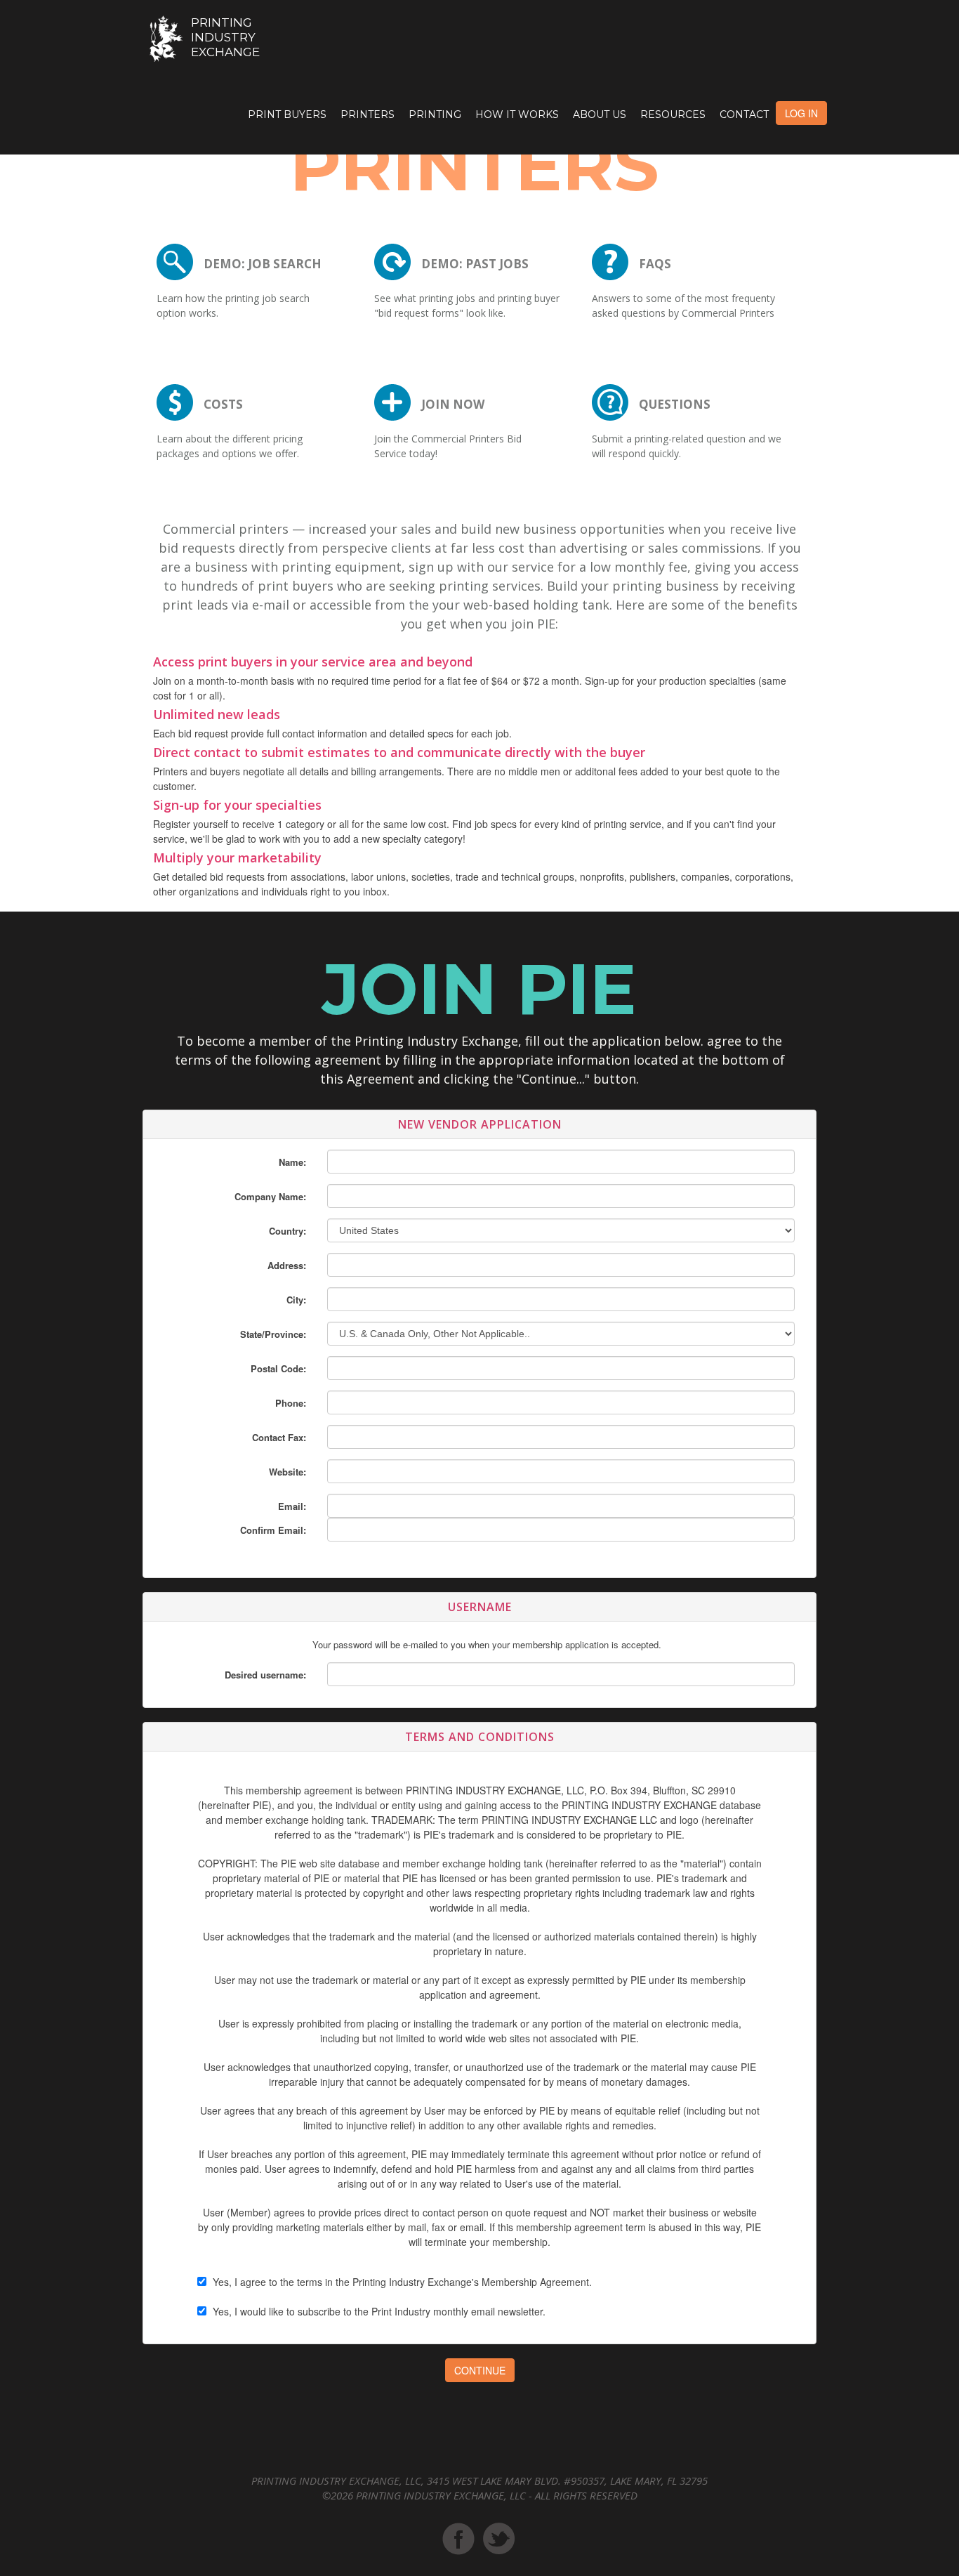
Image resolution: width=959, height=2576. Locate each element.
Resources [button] (673, 114)
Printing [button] (435, 114)
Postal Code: (278, 1368)
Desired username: (265, 1675)
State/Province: (273, 1334)
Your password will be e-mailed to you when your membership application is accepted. (487, 1644)
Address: (287, 1265)
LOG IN (801, 113)
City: (296, 1300)
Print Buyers (287, 114)
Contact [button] (744, 114)
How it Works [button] (517, 114)
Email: (292, 1506)
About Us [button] (600, 114)
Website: (287, 1472)
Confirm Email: (273, 1530)
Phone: (291, 1403)
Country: (287, 1231)
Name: (292, 1162)
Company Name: (270, 1196)
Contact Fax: (279, 1437)
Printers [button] (368, 114)
